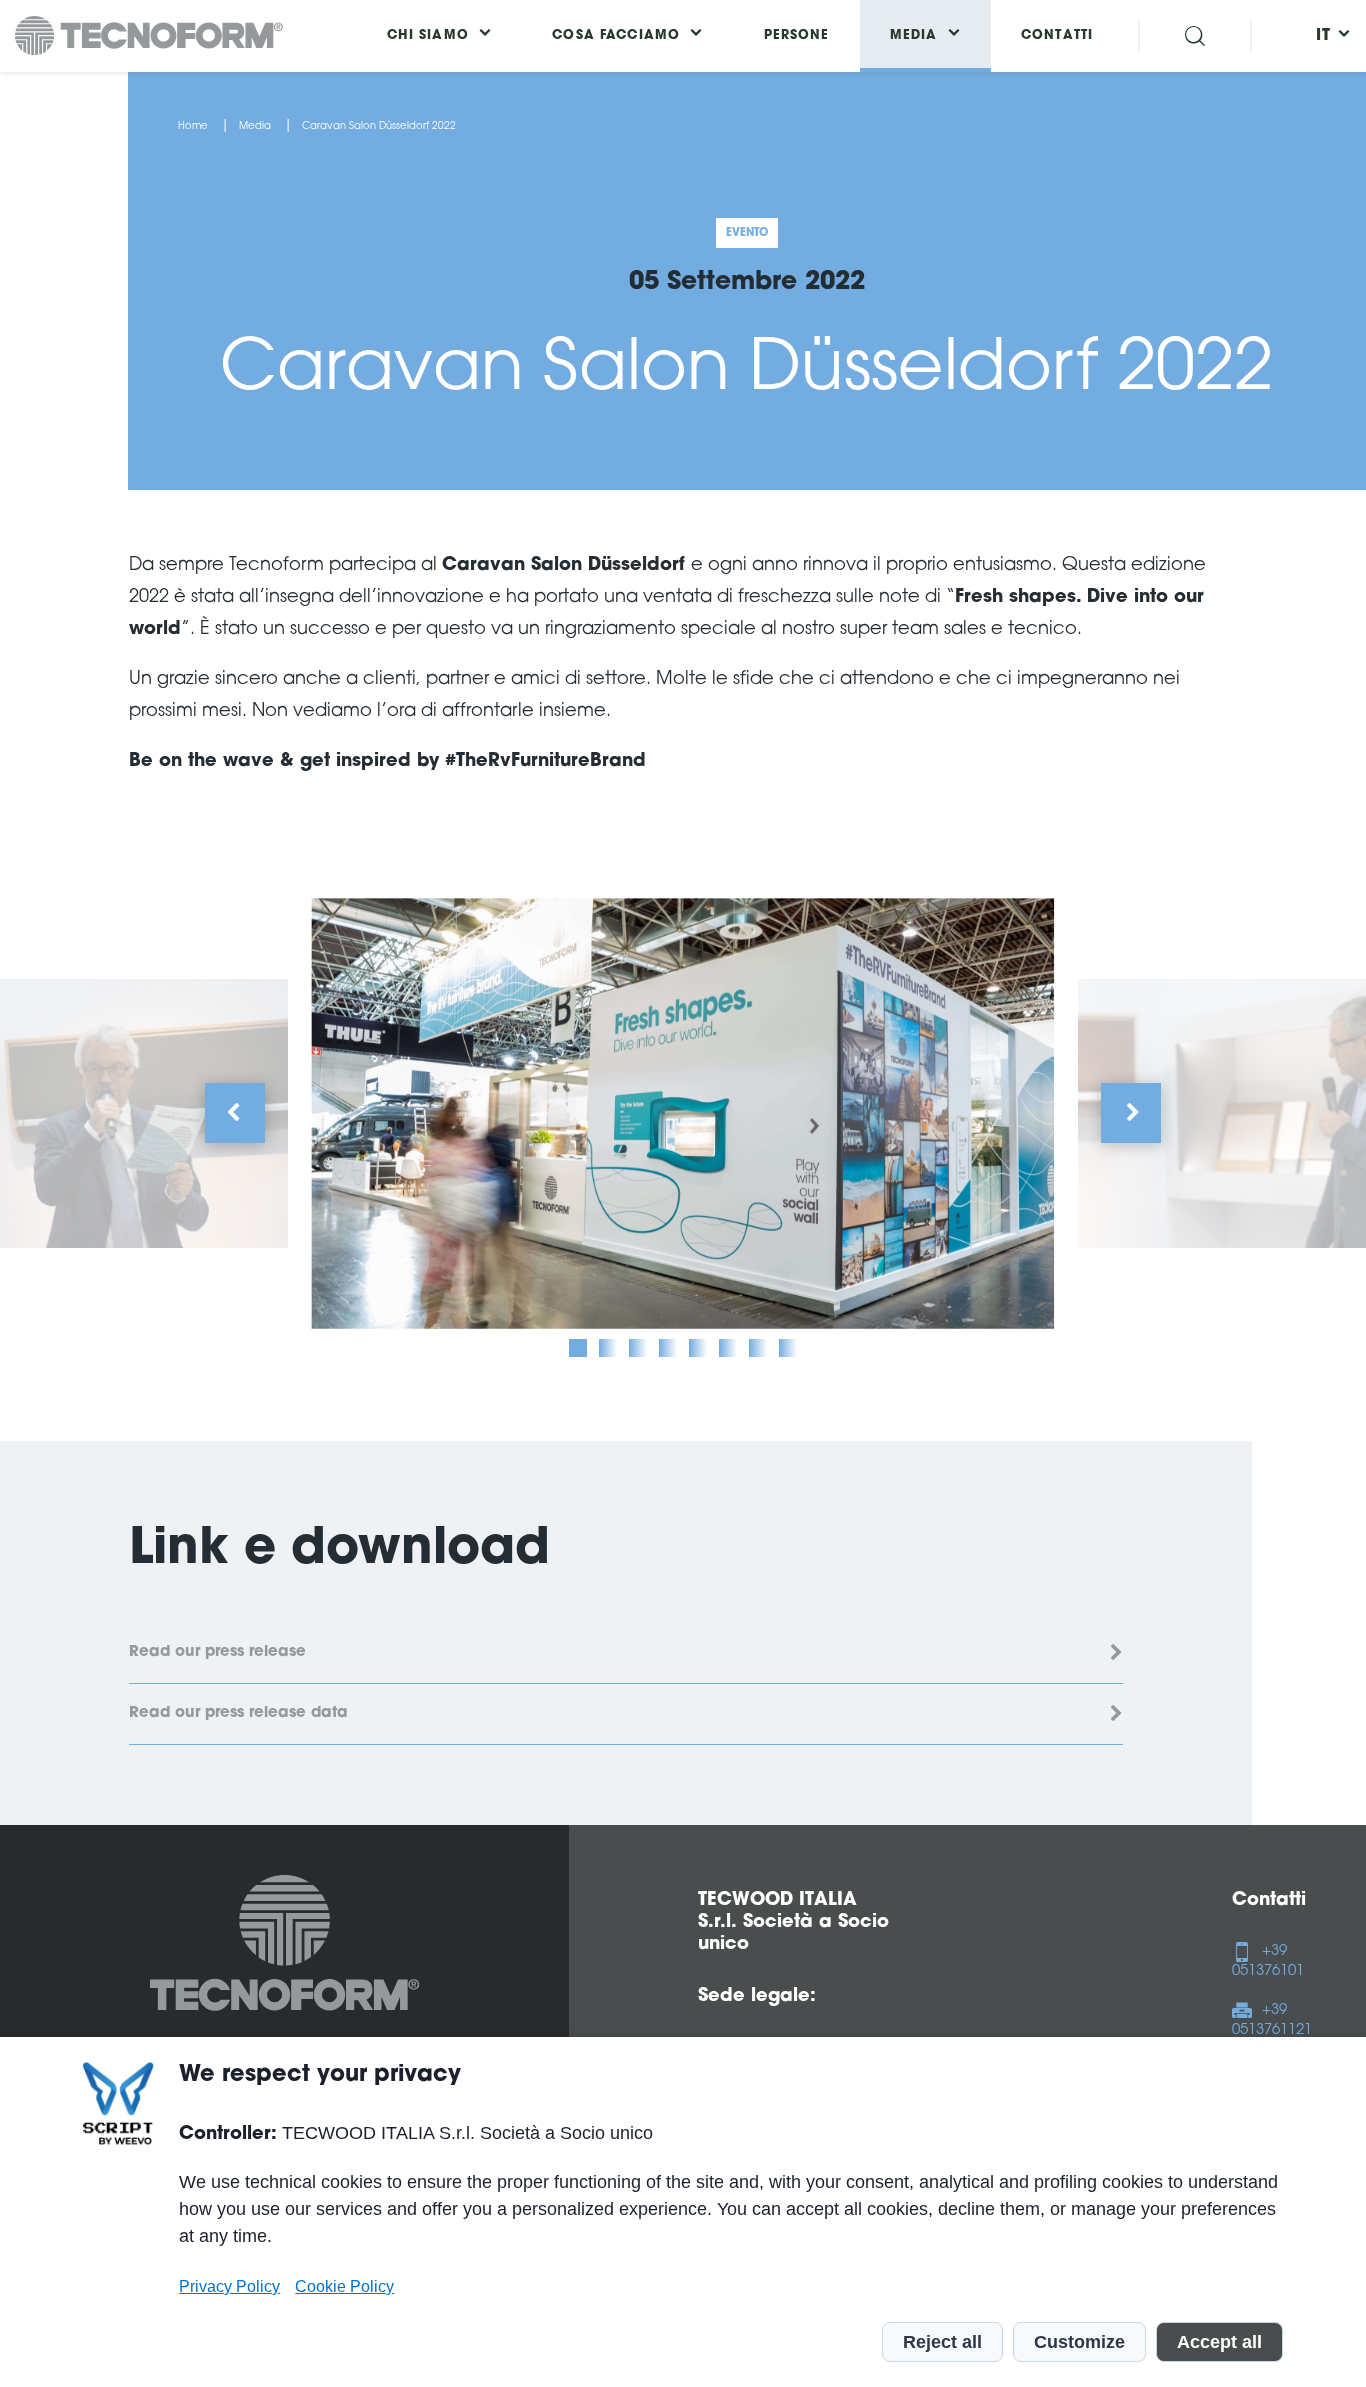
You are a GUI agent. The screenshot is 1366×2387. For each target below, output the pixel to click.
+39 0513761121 (1272, 2020)
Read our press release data (238, 1713)
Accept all (1219, 2342)
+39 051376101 (1268, 1961)
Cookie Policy (344, 2286)
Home (193, 127)
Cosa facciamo (616, 36)
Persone (797, 36)
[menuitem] (1323, 36)
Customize (1079, 2342)
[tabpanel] (682, 1113)
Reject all (942, 2342)
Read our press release (217, 1652)
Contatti (1057, 36)
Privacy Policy (229, 2286)
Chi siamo (428, 36)
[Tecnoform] (285, 1946)
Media (255, 127)
